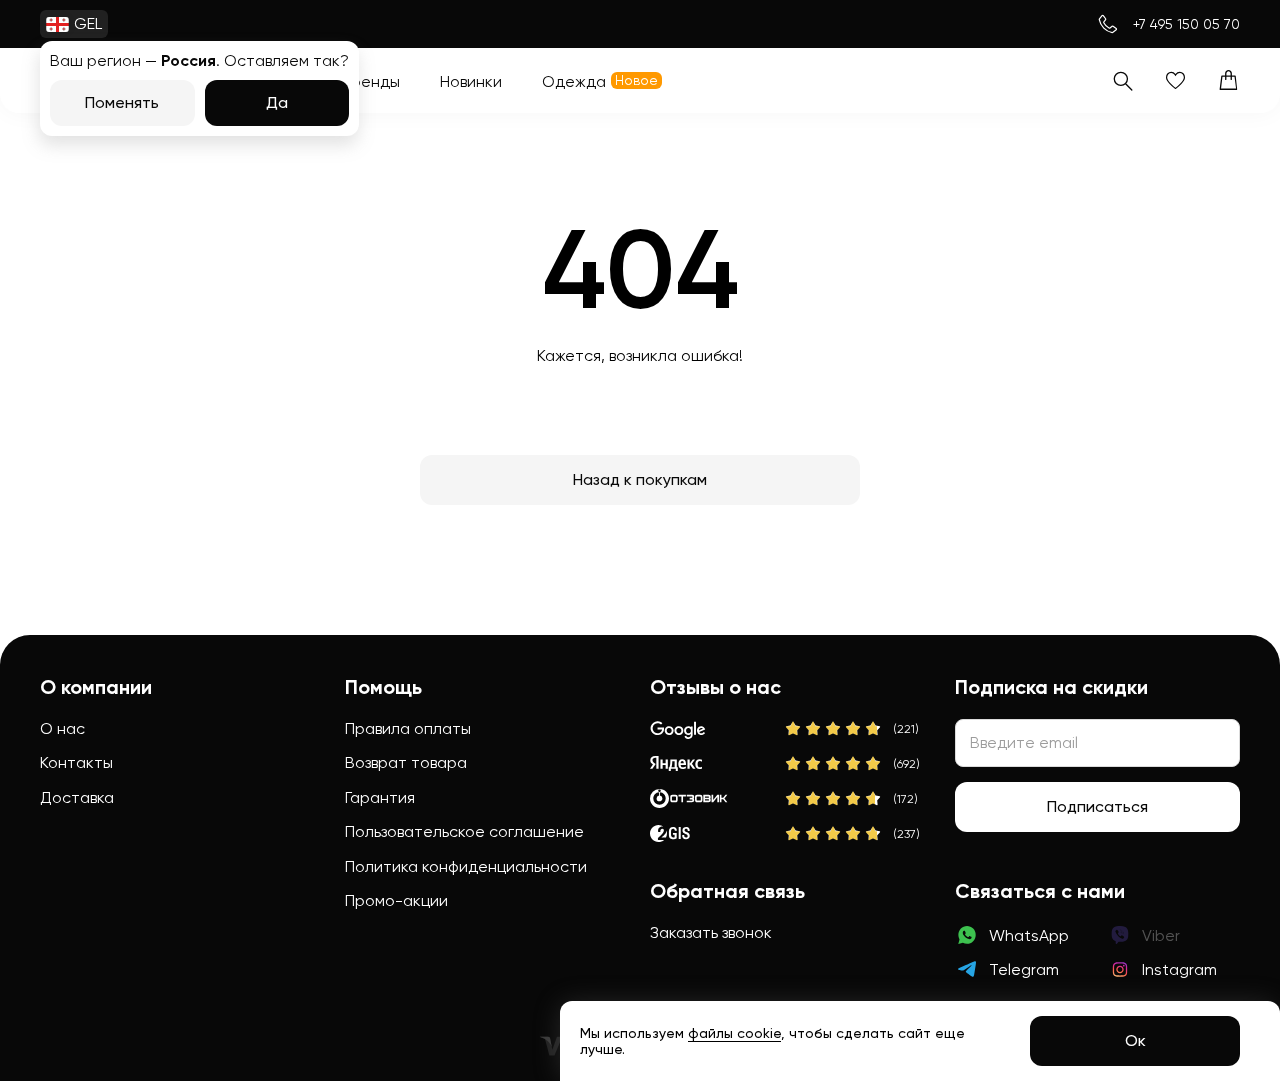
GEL (88, 23)
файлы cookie (734, 1033)
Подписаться (1097, 806)
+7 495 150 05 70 (1186, 24)
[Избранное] (1175, 80)
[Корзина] (1228, 80)
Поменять (122, 102)
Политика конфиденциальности (466, 866)
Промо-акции (396, 900)
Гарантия (380, 797)
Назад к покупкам (640, 479)
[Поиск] (1122, 80)
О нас (62, 728)
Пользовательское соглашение (464, 831)
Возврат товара (406, 762)
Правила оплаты (408, 728)
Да (277, 102)
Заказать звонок (711, 932)
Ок (1135, 1040)
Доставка (77, 797)
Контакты (76, 762)
